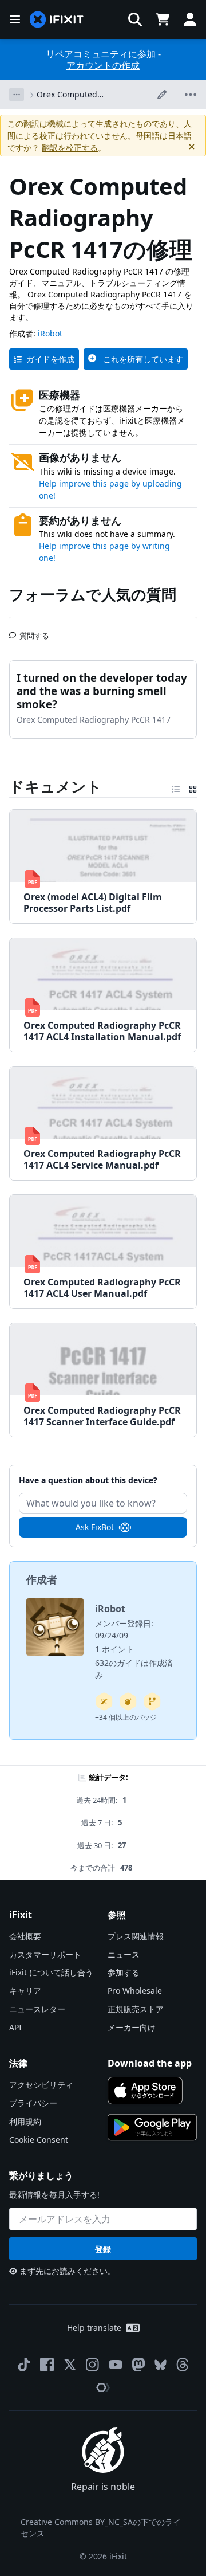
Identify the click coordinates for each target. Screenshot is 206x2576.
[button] (135, 19)
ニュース (124, 1954)
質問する (34, 631)
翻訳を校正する (70, 148)
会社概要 (25, 1936)
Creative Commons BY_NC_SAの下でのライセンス (101, 2528)
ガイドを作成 (50, 359)
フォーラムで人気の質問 (93, 594)
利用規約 (25, 2121)
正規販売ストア (136, 2009)
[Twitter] (70, 2365)
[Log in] (190, 19)
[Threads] (183, 2365)
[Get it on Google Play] (152, 2127)
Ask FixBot (95, 1527)
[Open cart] (163, 19)
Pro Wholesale (135, 1991)
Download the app (150, 2063)
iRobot (50, 333)
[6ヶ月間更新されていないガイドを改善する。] (152, 1701)
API (15, 2027)
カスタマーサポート (45, 1954)
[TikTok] (24, 2365)
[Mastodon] (138, 2365)
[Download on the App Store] (145, 2091)
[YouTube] (116, 2365)
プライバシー (33, 2103)
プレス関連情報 (136, 1936)
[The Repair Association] (103, 2387)
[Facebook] (47, 2365)
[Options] (17, 95)
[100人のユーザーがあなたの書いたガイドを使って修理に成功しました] (104, 1701)
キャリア (25, 1991)
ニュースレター (37, 2009)
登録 (103, 2249)
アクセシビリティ (41, 2085)
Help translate (94, 2328)
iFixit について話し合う (51, 1972)
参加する (124, 1972)
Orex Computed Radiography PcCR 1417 (82, 95)
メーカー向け (132, 2027)
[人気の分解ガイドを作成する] (128, 1701)
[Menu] (15, 19)
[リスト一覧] (176, 787)
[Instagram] (93, 2365)
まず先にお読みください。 (68, 2271)
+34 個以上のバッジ (126, 1717)
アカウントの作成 (103, 65)
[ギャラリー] (193, 787)
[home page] (57, 20)
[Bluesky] (161, 2365)
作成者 (42, 1579)
